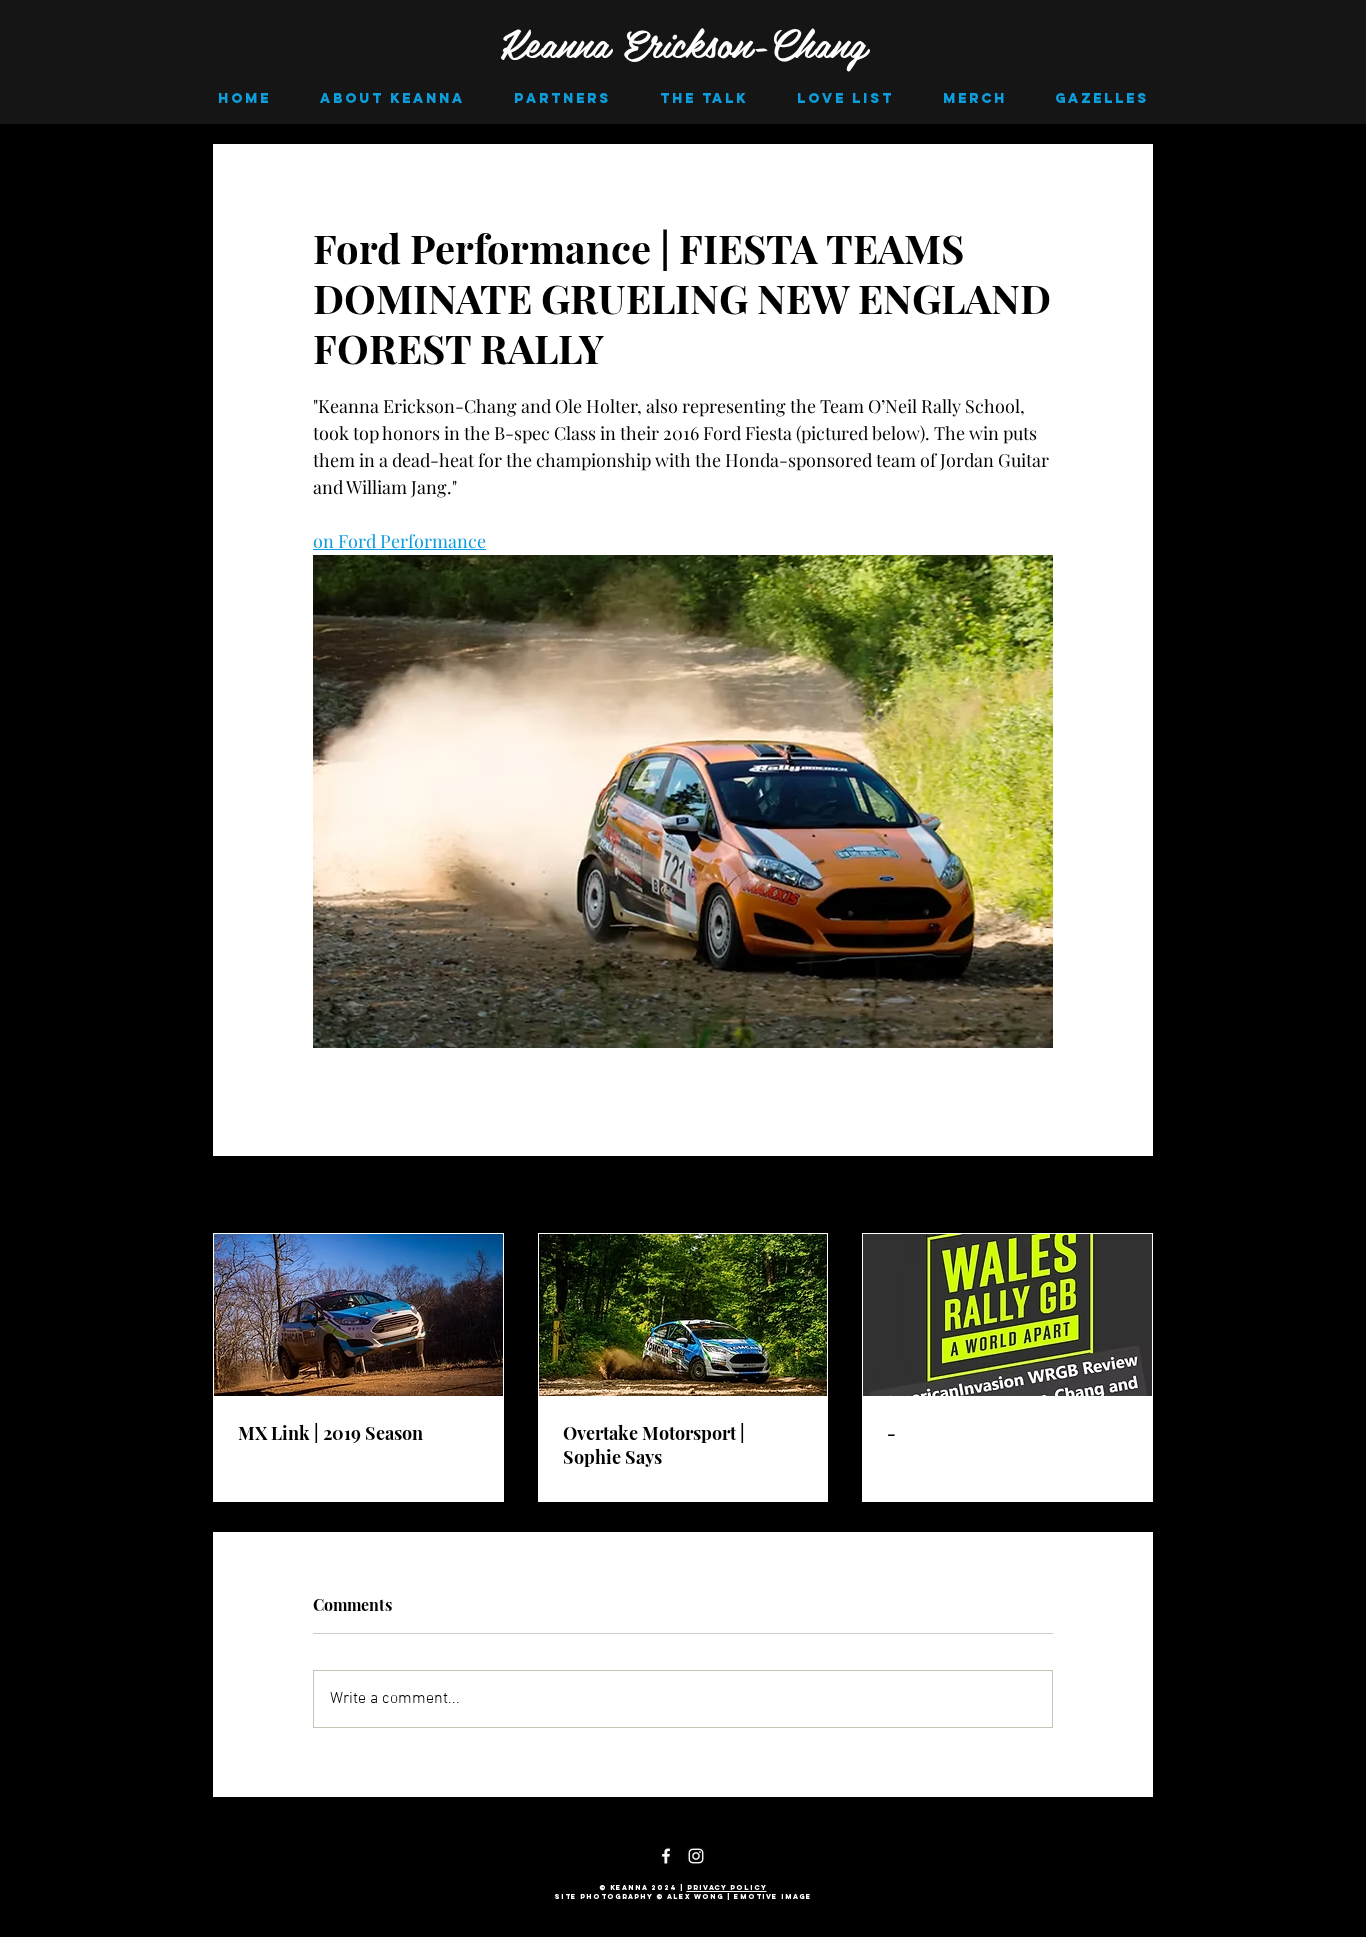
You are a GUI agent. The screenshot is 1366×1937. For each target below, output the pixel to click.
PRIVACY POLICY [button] (727, 1887)
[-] (1007, 1315)
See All (1132, 1196)
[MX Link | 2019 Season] (358, 1315)
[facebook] (666, 1856)
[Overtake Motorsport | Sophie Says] (683, 1315)
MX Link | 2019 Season (330, 1433)
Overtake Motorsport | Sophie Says (654, 1445)
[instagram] (696, 1856)
